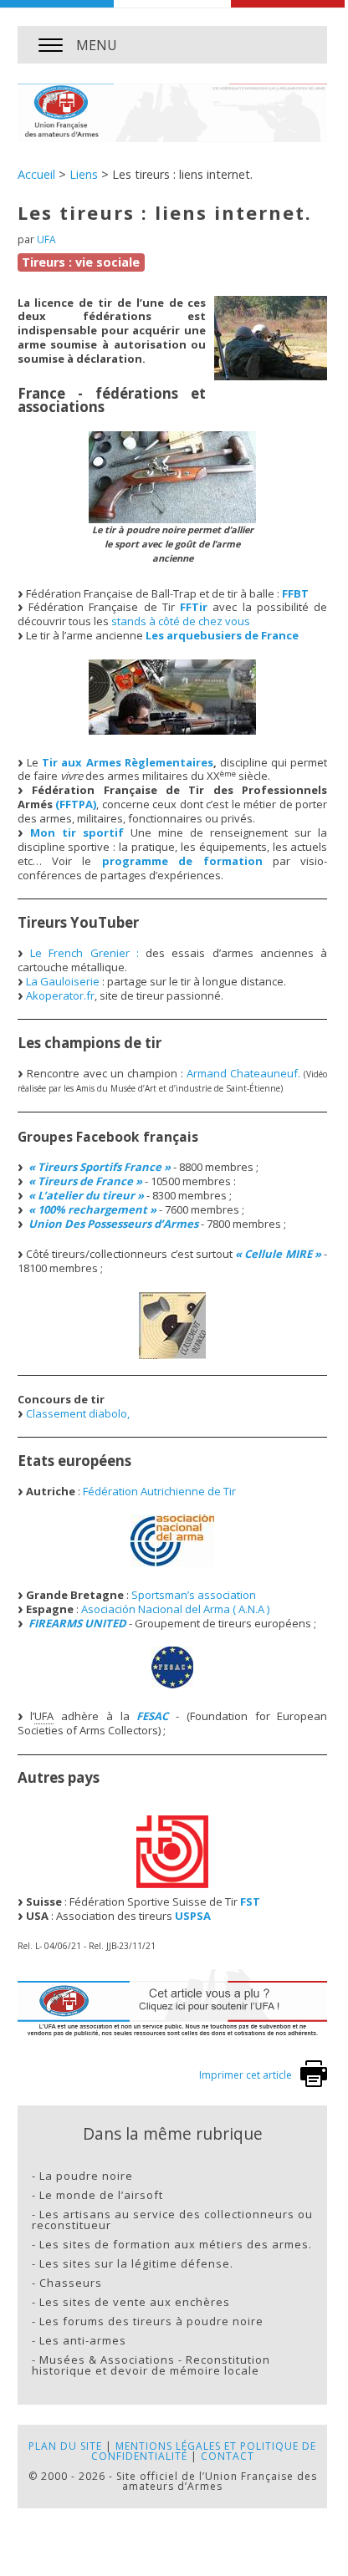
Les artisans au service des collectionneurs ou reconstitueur (172, 2220)
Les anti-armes (83, 2340)
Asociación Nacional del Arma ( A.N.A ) (175, 1609)
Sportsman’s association (194, 1595)
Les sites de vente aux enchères (135, 2302)
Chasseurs (71, 2283)
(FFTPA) (76, 804)
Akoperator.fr (60, 995)
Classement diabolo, (78, 1413)
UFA (46, 239)
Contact (228, 2456)
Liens (84, 174)
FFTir (194, 607)
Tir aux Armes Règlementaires (128, 762)
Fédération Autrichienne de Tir (159, 1491)
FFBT (295, 593)
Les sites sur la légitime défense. (136, 2263)
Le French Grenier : (84, 953)
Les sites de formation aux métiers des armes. (176, 2244)
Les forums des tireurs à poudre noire (151, 2321)
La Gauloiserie (63, 981)
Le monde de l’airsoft (101, 2195)
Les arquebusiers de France (222, 635)
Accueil (36, 174)
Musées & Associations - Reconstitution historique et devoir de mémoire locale (151, 2365)
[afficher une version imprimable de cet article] (314, 2083)
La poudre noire (86, 2176)
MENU (97, 45)
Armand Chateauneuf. (243, 1073)
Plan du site (65, 2446)
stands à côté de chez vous (181, 621)
